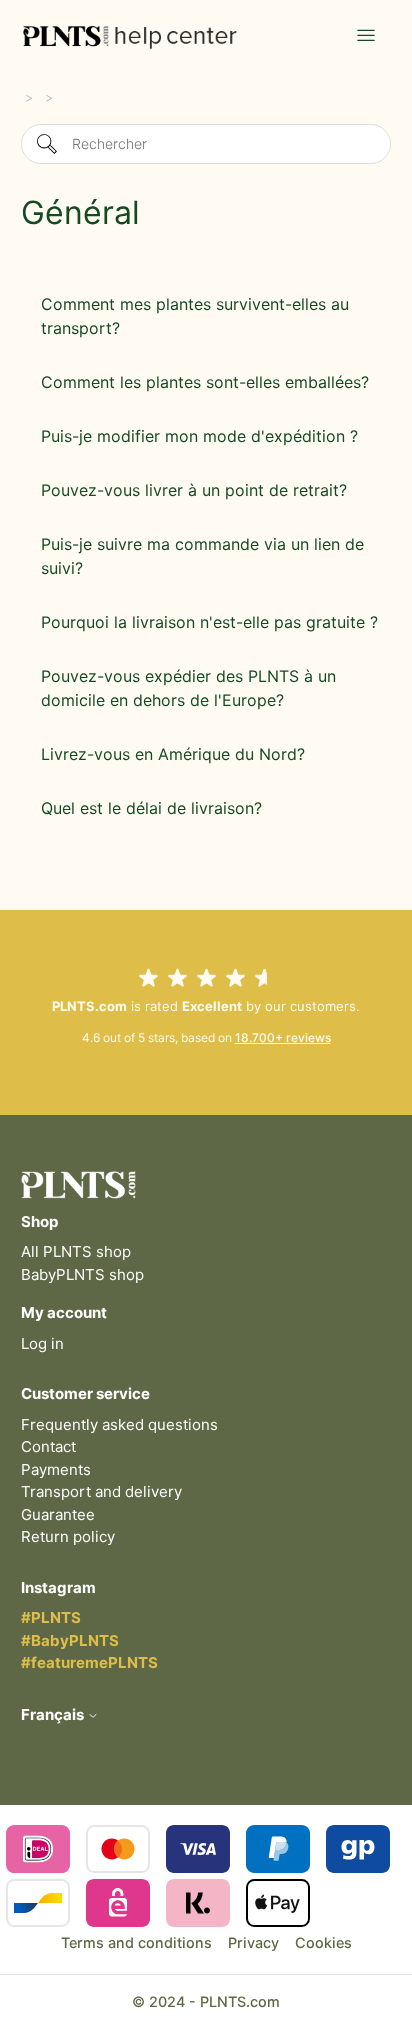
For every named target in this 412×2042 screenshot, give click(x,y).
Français (54, 1714)
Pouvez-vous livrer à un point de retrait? (194, 490)
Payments (56, 1469)
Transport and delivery (101, 1491)
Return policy (68, 1536)
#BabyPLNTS (70, 1640)
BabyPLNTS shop (82, 1274)
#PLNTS (51, 1617)
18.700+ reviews (283, 1037)
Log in (42, 1343)
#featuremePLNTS (89, 1662)
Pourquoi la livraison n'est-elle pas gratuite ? (209, 622)
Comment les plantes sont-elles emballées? (205, 382)
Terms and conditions (136, 1942)
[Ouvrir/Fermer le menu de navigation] (366, 36)
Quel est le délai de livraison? (151, 808)
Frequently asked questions (119, 1424)
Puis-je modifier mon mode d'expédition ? (199, 436)
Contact (48, 1446)
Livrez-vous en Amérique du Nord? (173, 754)
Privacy (253, 1942)
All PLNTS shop (76, 1251)
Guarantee (58, 1514)
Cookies (323, 1942)
